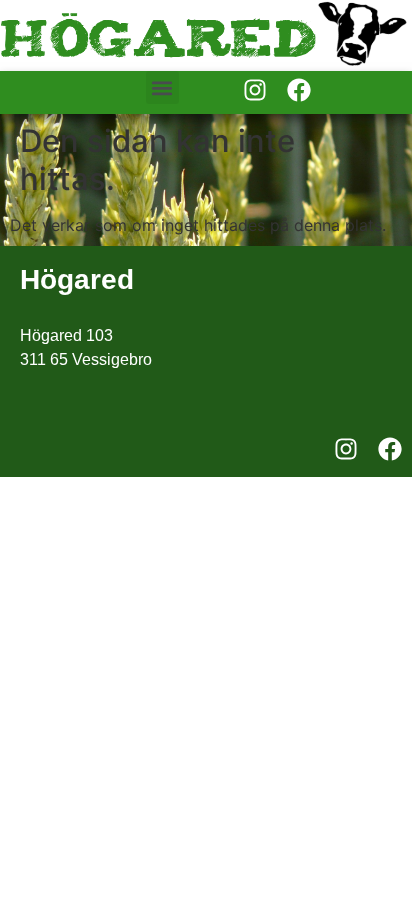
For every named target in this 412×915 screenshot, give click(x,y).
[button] (162, 87)
